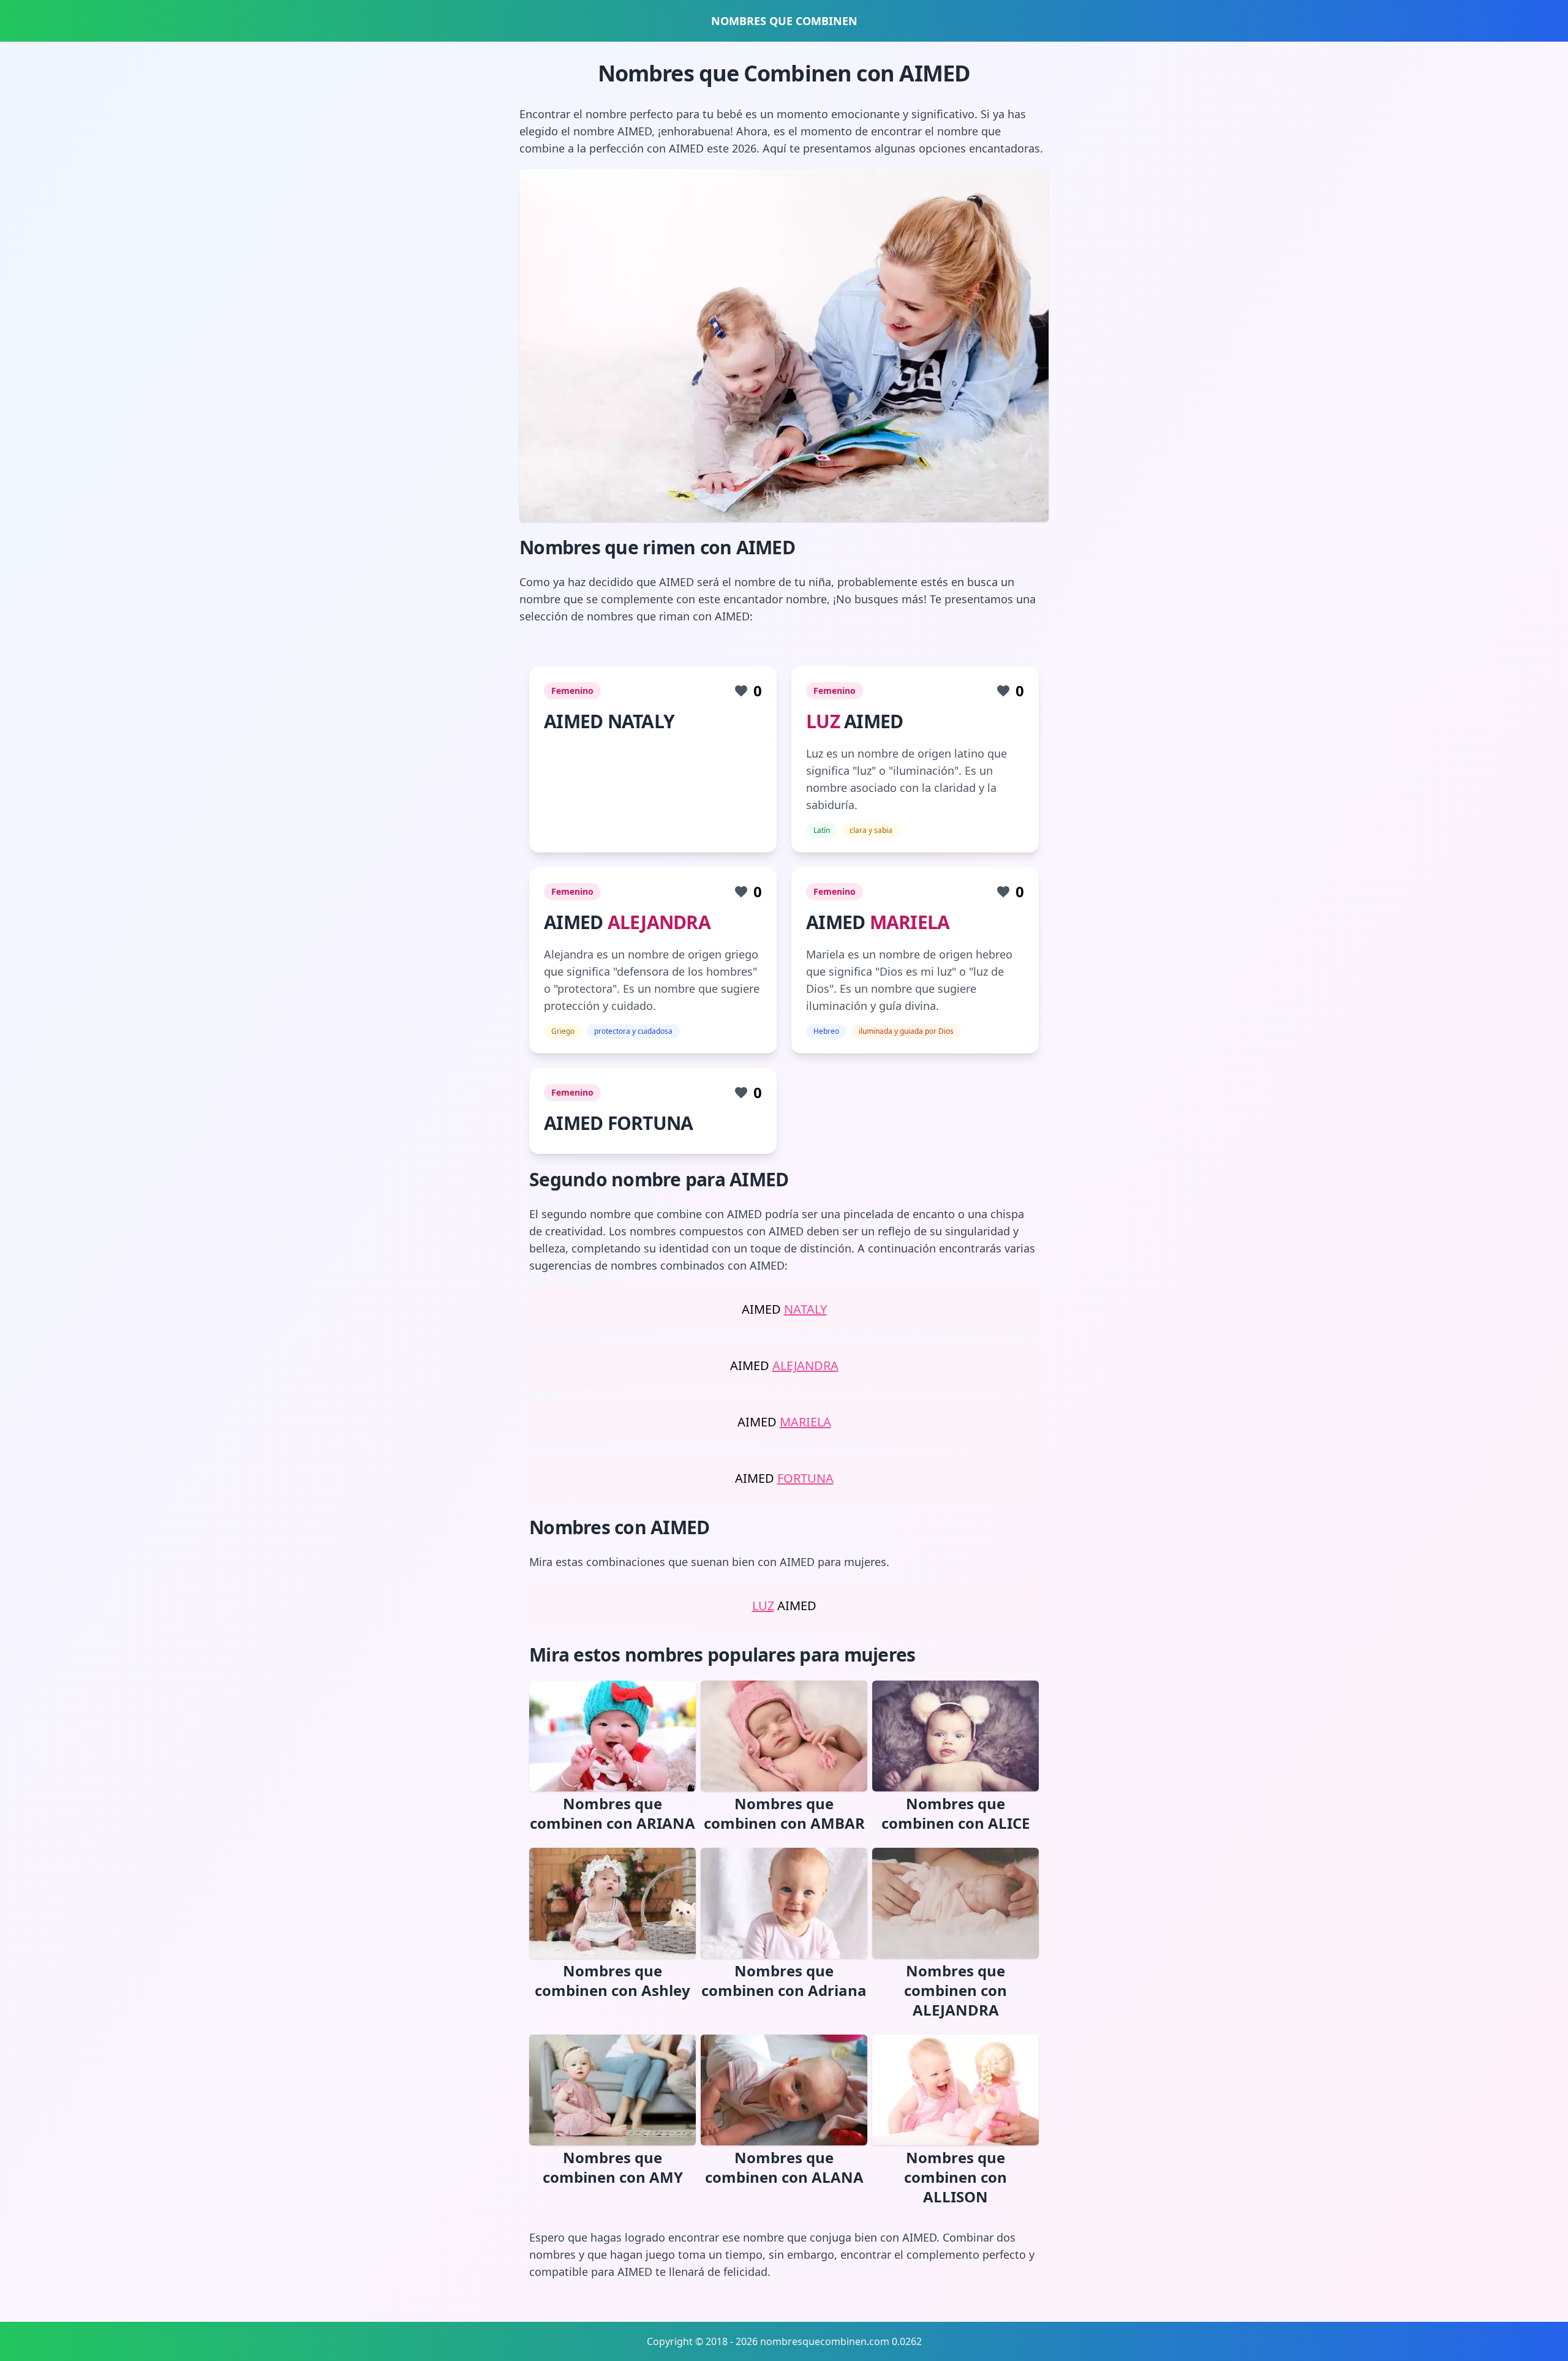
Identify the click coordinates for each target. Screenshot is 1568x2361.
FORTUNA (805, 1478)
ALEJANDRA (659, 922)
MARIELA (910, 922)
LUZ (823, 721)
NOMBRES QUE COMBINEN (784, 21)
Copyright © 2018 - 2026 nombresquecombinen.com (768, 2341)
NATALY (805, 1309)
